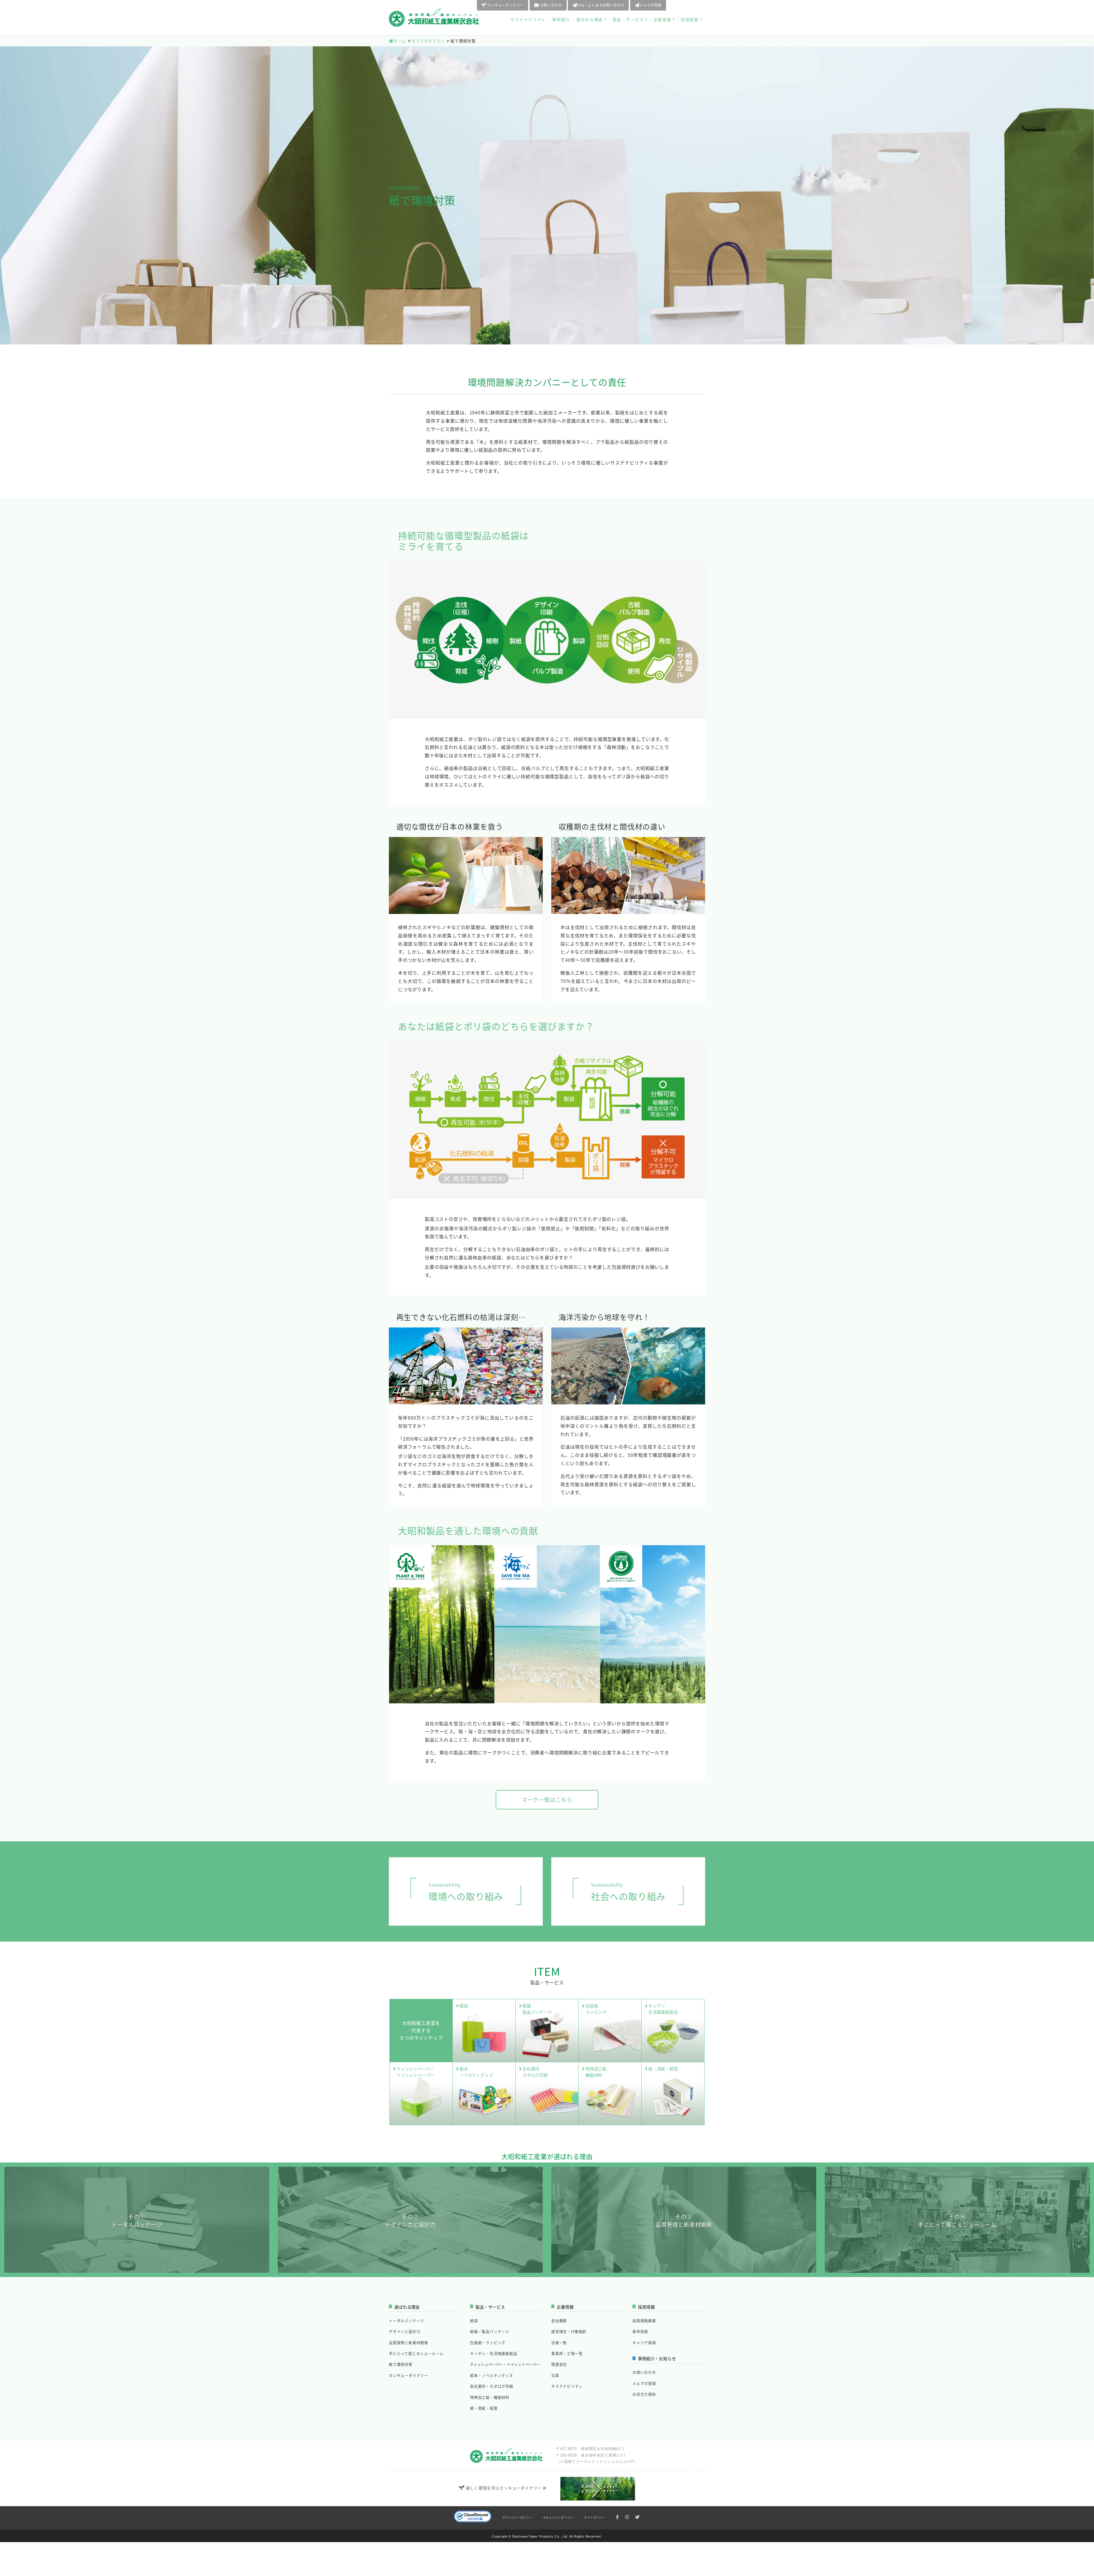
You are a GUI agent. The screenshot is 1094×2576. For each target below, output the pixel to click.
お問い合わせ (551, 5)
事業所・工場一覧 (567, 2353)
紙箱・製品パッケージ (490, 2331)
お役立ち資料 (689, 5)
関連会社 (559, 2364)
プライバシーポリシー (517, 2517)
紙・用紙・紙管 (484, 2408)
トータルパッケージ (407, 2321)
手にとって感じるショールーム (416, 2353)
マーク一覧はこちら (547, 1800)
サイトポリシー (595, 2517)
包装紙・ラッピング (488, 2342)
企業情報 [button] (662, 19)
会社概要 (559, 2321)
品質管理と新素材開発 (409, 2342)
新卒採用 (640, 2331)
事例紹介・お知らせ (657, 2358)
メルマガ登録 (651, 5)
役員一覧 (559, 2342)
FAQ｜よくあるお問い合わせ (601, 5)
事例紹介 (561, 19)
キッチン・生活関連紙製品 (494, 2353)
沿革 (555, 2375)
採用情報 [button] (690, 19)
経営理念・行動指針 (569, 2331)
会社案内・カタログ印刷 (492, 2386)
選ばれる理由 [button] (590, 19)
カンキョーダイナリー (505, 5)
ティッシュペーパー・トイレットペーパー (505, 2364)
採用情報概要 (644, 2321)
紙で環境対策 (401, 2364)
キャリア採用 (644, 2342)
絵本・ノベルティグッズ (492, 2375)
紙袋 (474, 2321)
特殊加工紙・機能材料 (490, 2397)
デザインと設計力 (405, 2331)
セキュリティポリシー (558, 2517)
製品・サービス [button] (628, 19)
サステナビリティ (528, 19)
